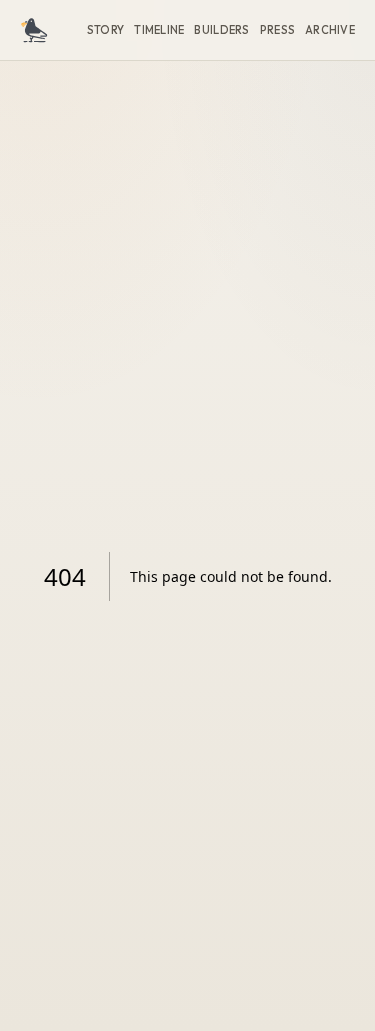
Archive (330, 30)
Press (277, 30)
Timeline (159, 30)
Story (105, 30)
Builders (221, 30)
